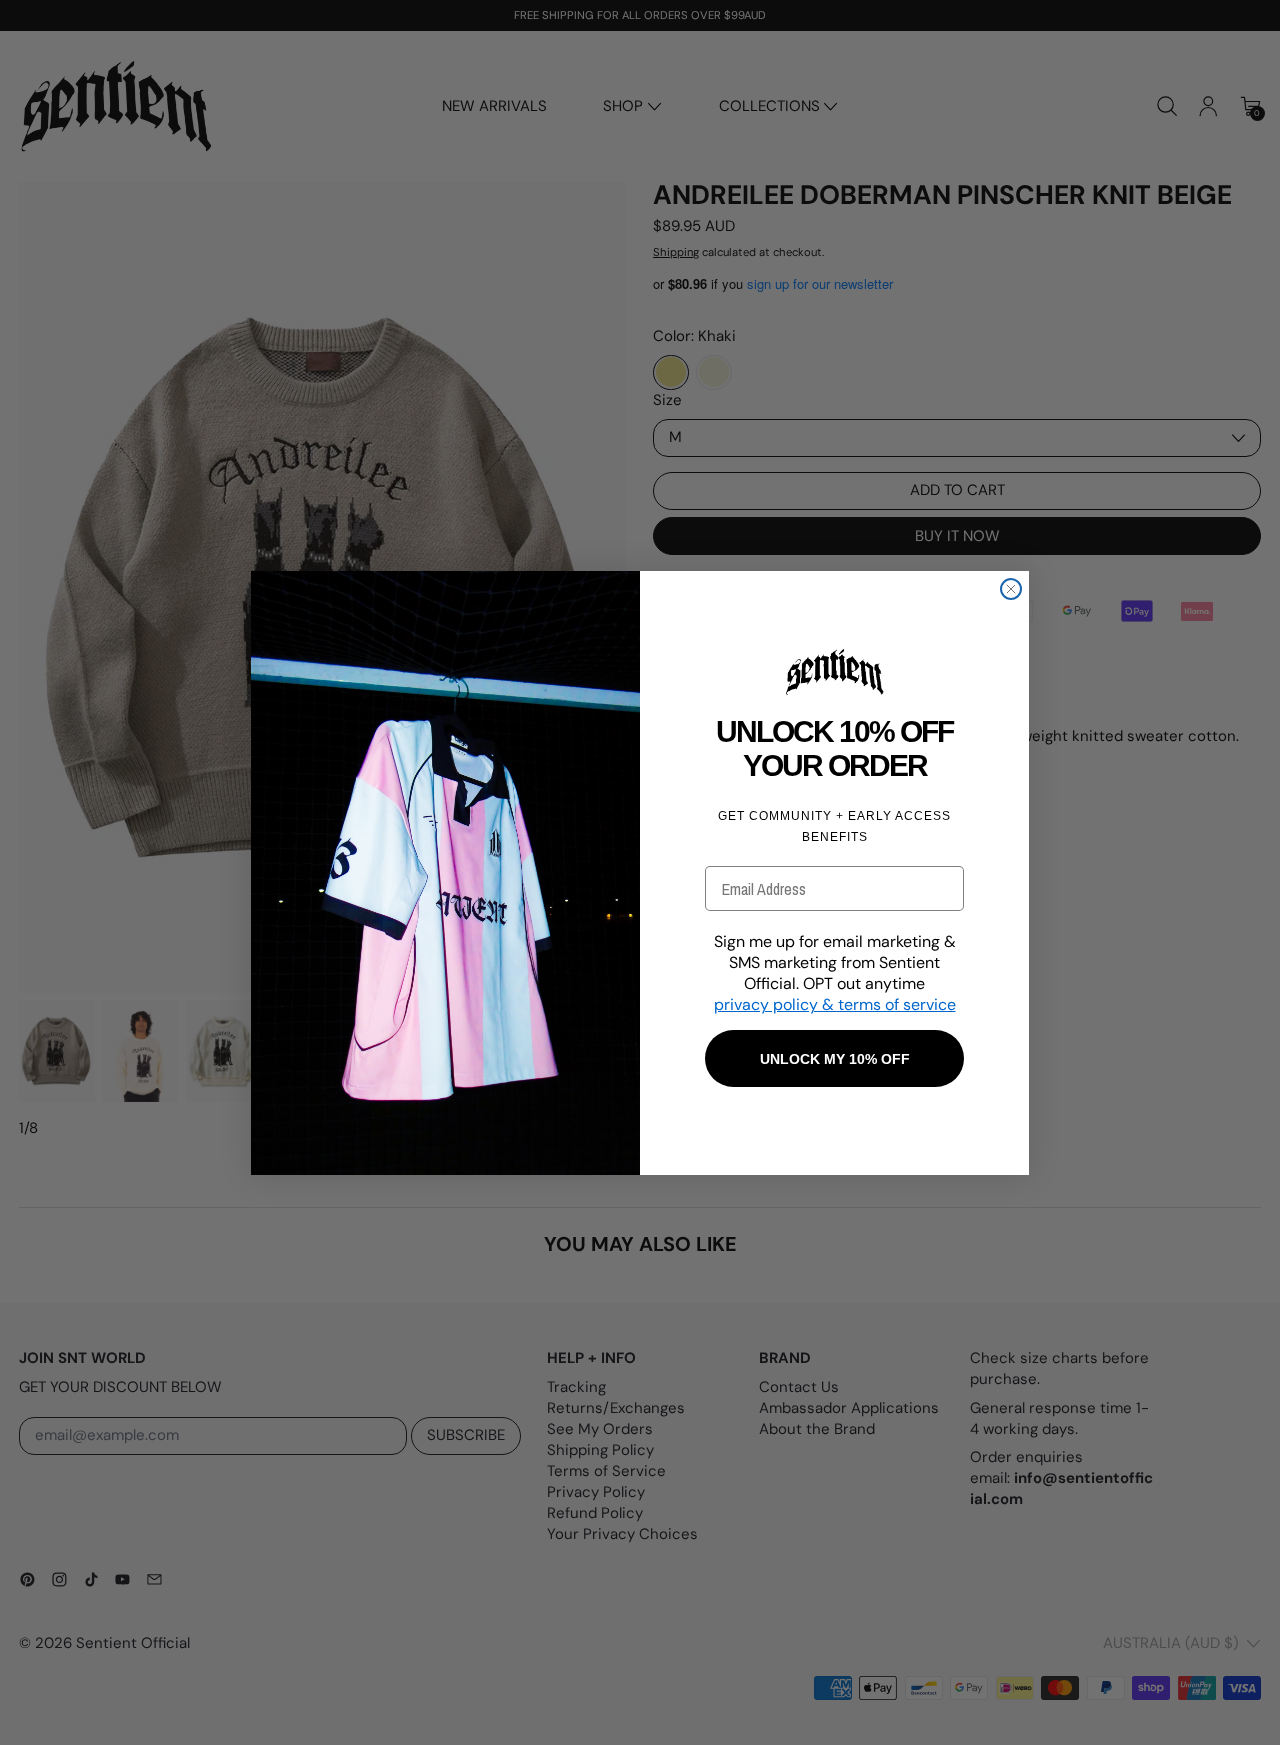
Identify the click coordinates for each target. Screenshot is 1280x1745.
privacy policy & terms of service (835, 1004)
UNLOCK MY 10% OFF (835, 1059)
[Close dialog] (1011, 589)
